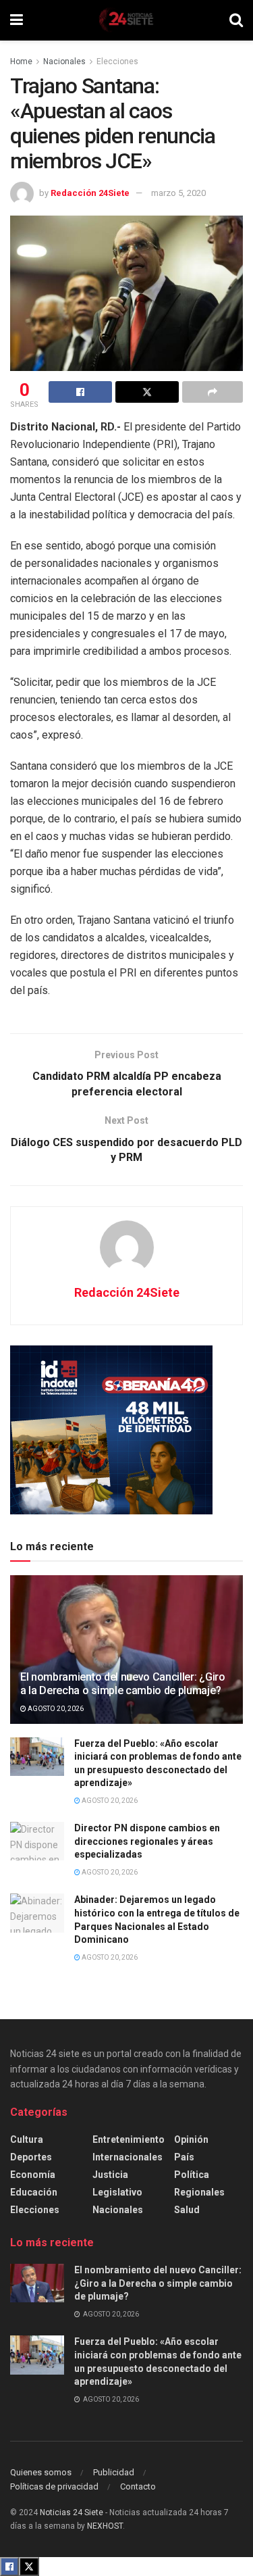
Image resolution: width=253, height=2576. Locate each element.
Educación (34, 2192)
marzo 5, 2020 (178, 193)
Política (192, 2175)
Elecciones (117, 61)
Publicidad (114, 2472)
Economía (33, 2175)
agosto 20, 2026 (55, 1709)
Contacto (138, 2486)
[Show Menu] (17, 20)
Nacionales (64, 61)
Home (21, 61)
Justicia (110, 2175)
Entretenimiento (129, 2139)
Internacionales (128, 2157)
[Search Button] (236, 20)
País (184, 2157)
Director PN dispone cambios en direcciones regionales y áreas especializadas (147, 1841)
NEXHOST (105, 2526)
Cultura (27, 2139)
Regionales (199, 2192)
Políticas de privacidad (54, 2486)
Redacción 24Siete (90, 193)
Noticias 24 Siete (72, 2512)
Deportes (31, 2157)
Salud (187, 2210)
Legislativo (117, 2192)
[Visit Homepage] (126, 20)
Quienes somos (41, 2472)
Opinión (191, 2139)
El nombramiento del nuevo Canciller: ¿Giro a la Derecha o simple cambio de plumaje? (123, 1684)
